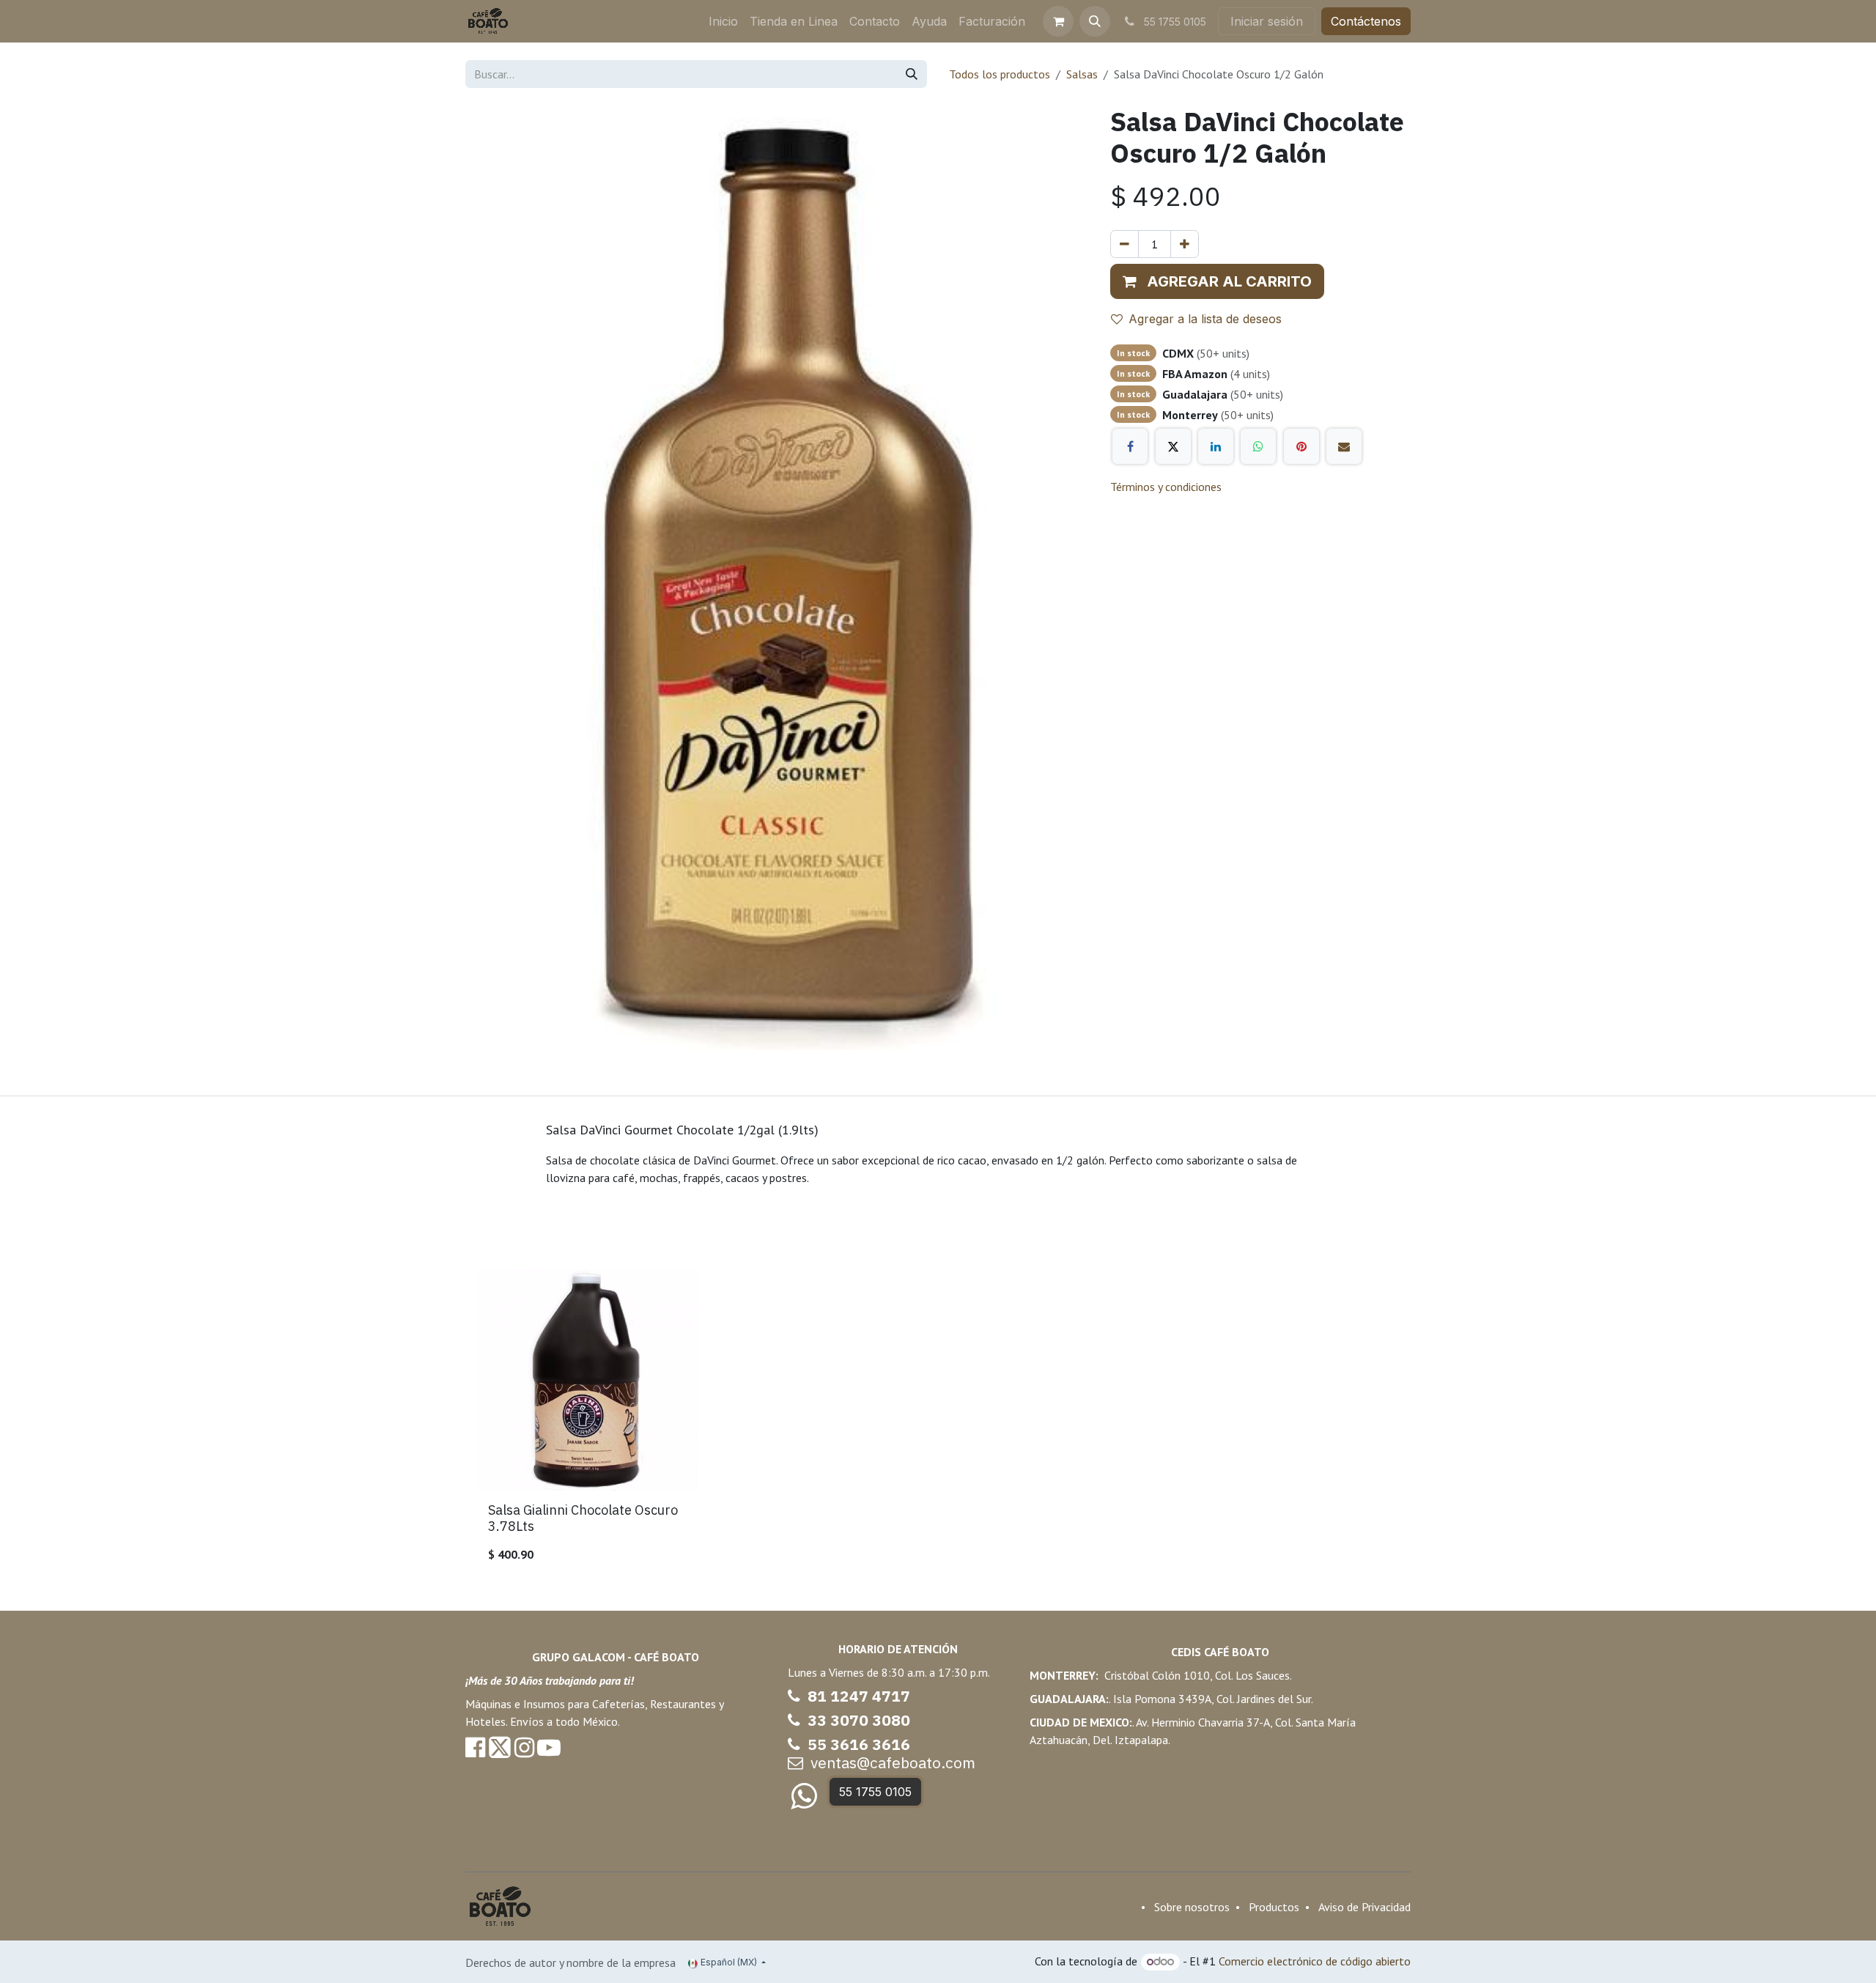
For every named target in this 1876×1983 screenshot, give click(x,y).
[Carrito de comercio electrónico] (1058, 21)
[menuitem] (723, 21)
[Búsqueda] (912, 74)
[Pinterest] (1301, 446)
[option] (938, 1422)
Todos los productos (1000, 74)
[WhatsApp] (1258, 446)
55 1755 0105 (875, 1792)
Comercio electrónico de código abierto (1315, 1961)
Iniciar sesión (1267, 21)
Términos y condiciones (1166, 487)
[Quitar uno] (1125, 244)
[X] (1173, 446)
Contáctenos (1366, 21)
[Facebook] (1130, 446)
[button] (1095, 21)
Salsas (1082, 74)
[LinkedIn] (1216, 446)
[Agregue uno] (1185, 244)
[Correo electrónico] (1344, 446)
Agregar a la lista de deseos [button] (1205, 319)
